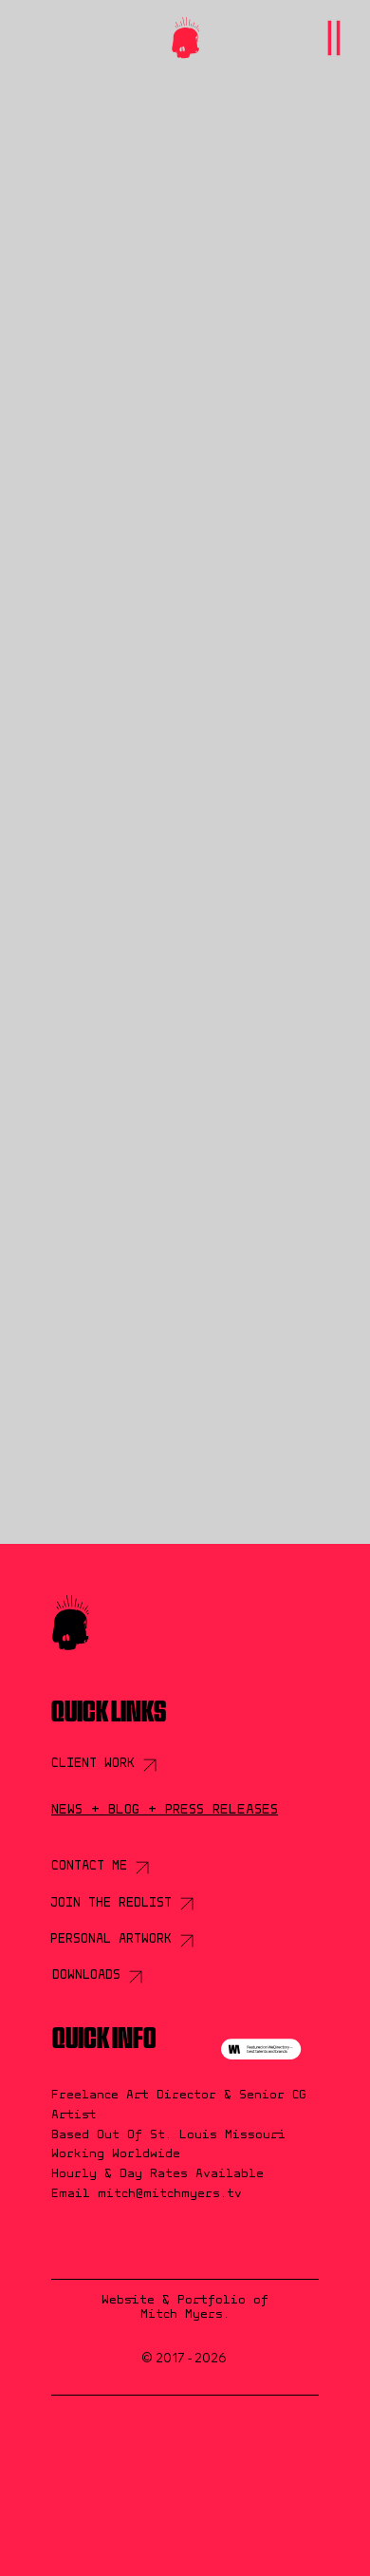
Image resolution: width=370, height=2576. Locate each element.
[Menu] (333, 38)
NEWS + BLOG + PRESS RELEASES (165, 1810)
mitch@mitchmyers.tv (266, 1521)
